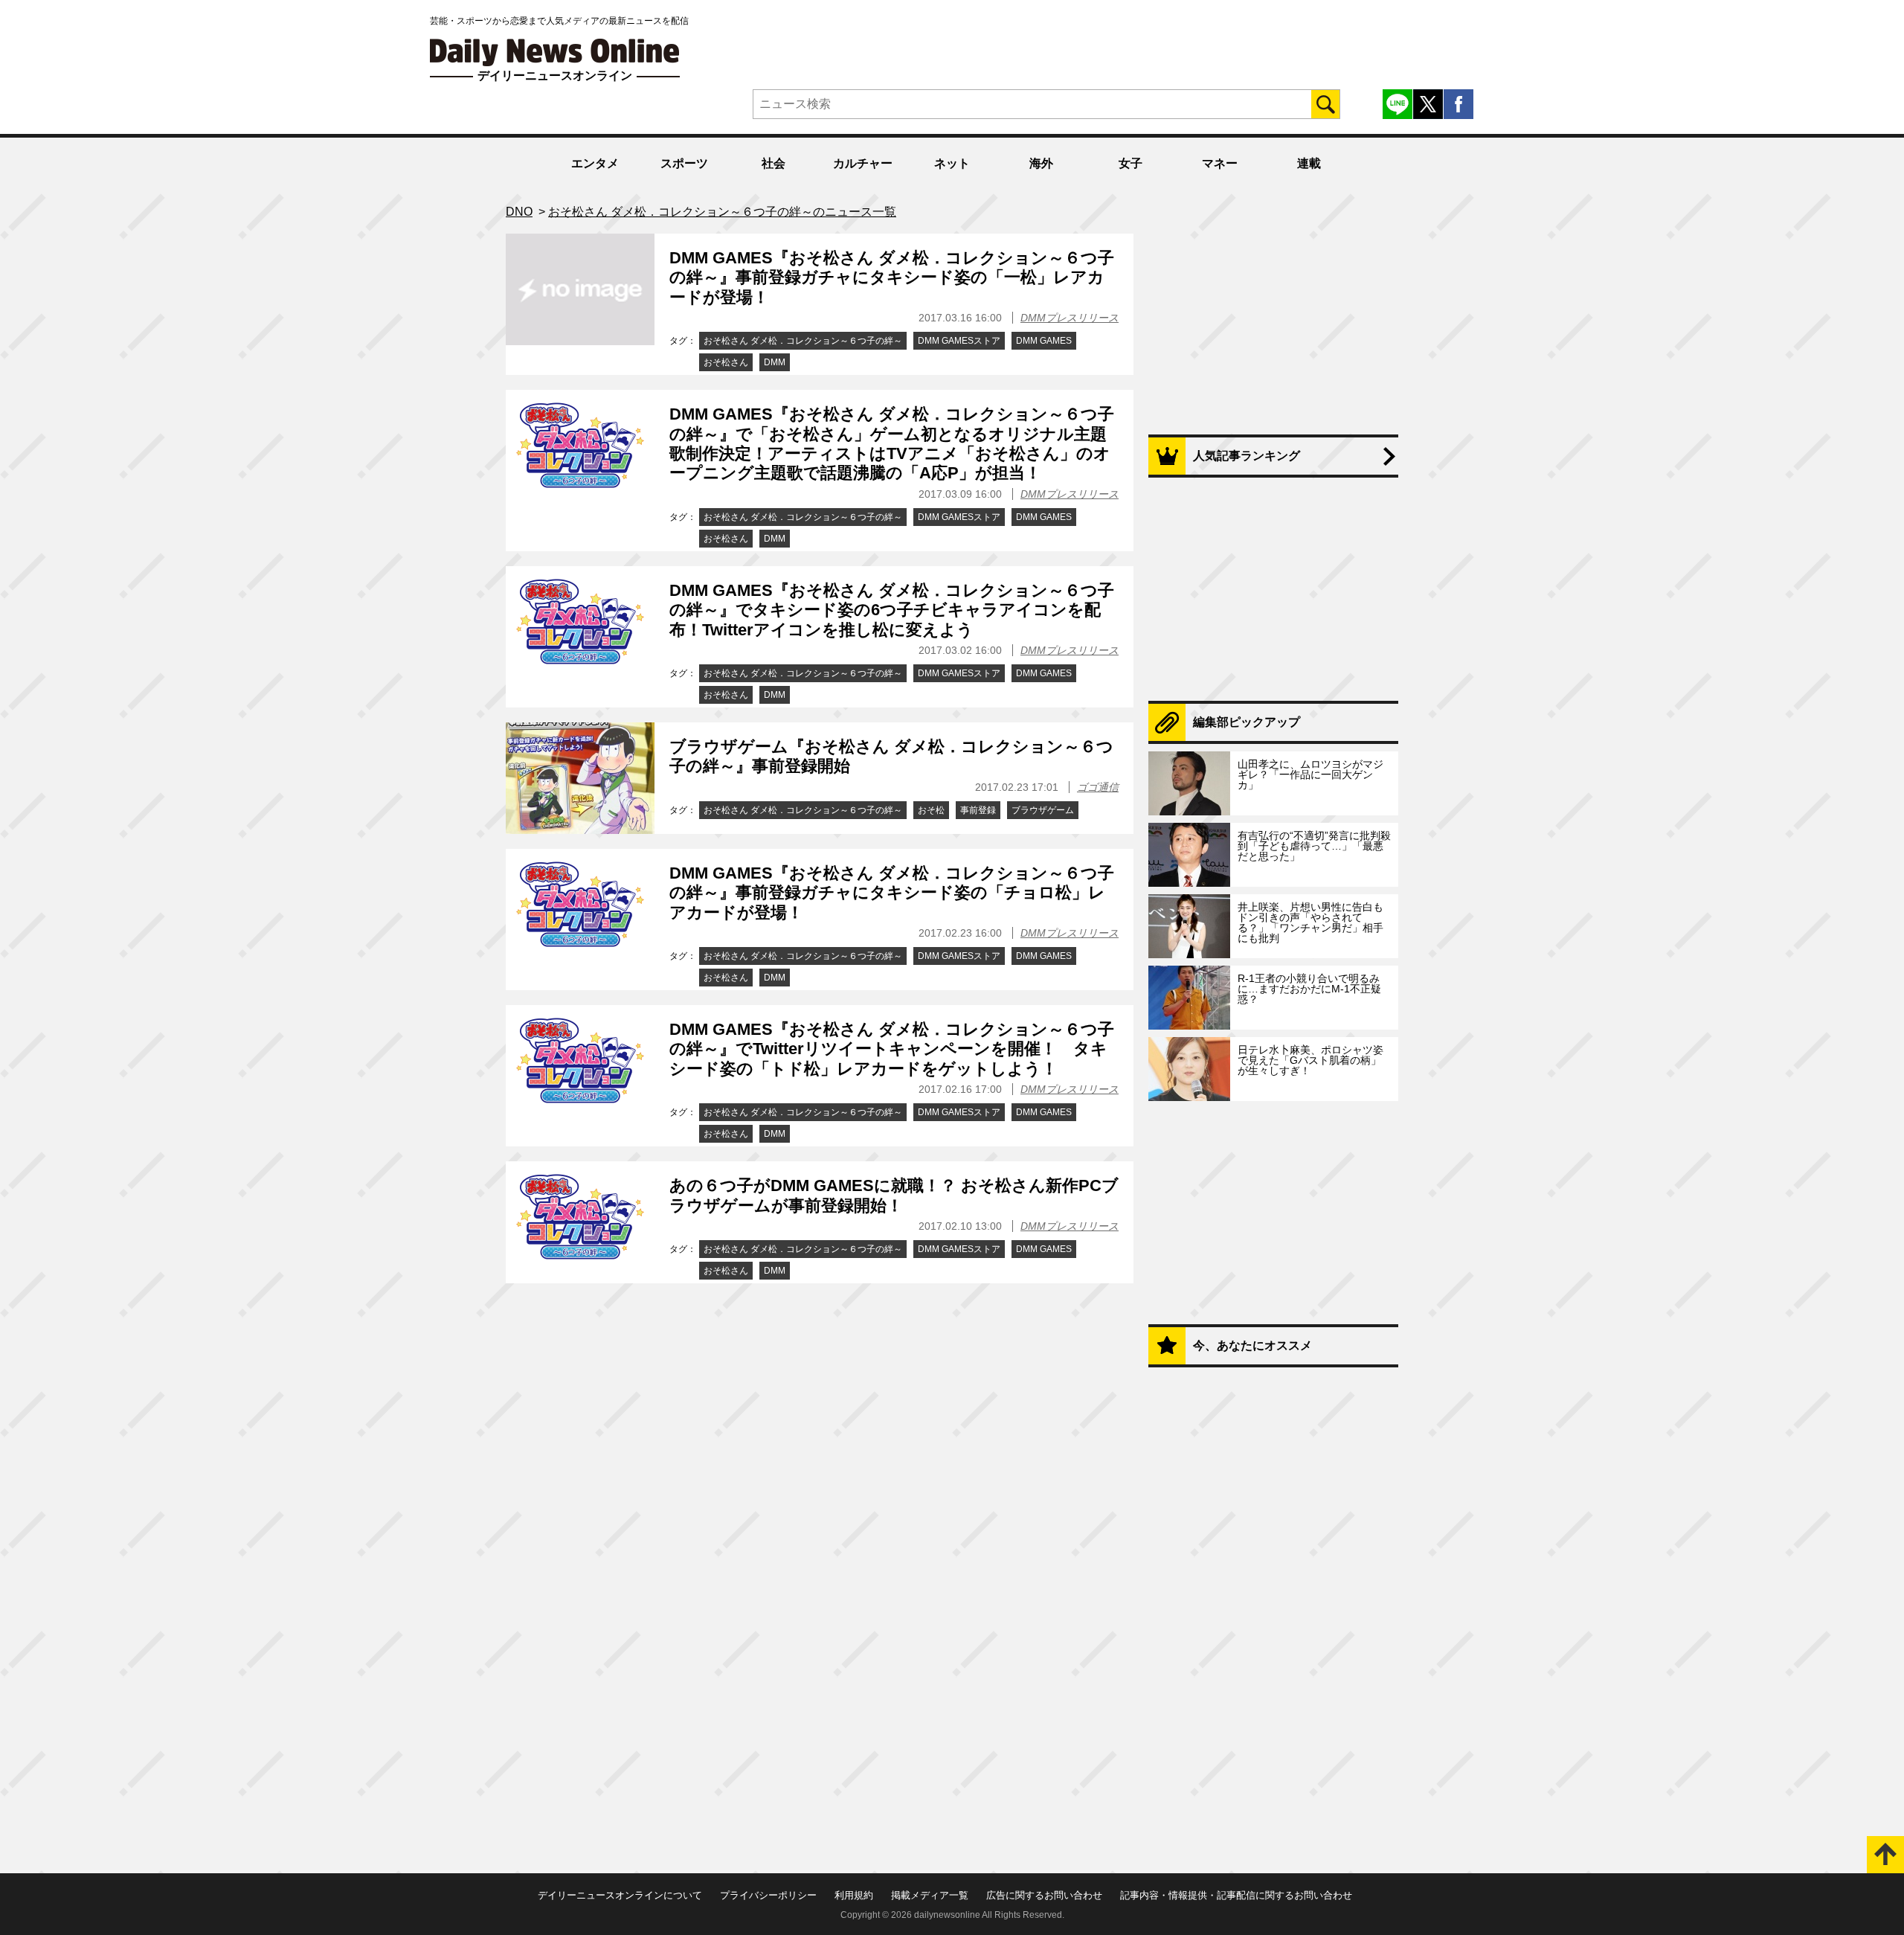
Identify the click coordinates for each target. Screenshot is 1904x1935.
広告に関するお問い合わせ (1044, 1895)
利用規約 (854, 1895)
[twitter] (1428, 104)
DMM (775, 362)
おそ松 (931, 810)
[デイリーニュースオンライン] (555, 52)
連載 (1309, 163)
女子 (1130, 163)
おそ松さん (726, 362)
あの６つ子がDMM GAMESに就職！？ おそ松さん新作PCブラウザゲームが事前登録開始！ (894, 1195)
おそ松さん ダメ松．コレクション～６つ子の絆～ (803, 341)
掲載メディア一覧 (930, 1895)
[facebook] (1458, 104)
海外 (1041, 163)
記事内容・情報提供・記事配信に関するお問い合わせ (1236, 1895)
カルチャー (863, 163)
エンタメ (595, 163)
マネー (1220, 163)
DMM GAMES (1044, 341)
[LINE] (1398, 104)
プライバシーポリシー (768, 1895)
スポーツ (684, 163)
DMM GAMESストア (959, 341)
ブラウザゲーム (1043, 810)
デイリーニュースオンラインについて (620, 1895)
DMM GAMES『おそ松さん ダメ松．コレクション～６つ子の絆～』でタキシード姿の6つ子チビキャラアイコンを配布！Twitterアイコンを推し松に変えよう (892, 610)
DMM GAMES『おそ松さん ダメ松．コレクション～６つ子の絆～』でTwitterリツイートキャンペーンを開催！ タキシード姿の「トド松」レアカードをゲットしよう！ (892, 1049)
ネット (952, 163)
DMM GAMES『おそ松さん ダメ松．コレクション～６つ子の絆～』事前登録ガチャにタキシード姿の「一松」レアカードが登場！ (892, 277)
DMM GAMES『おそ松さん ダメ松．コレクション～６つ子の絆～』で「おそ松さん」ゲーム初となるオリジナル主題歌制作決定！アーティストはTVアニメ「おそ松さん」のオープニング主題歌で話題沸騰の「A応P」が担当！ (892, 443)
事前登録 (978, 810)
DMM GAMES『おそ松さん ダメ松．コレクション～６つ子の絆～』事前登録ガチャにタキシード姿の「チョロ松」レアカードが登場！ (892, 893)
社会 (773, 163)
